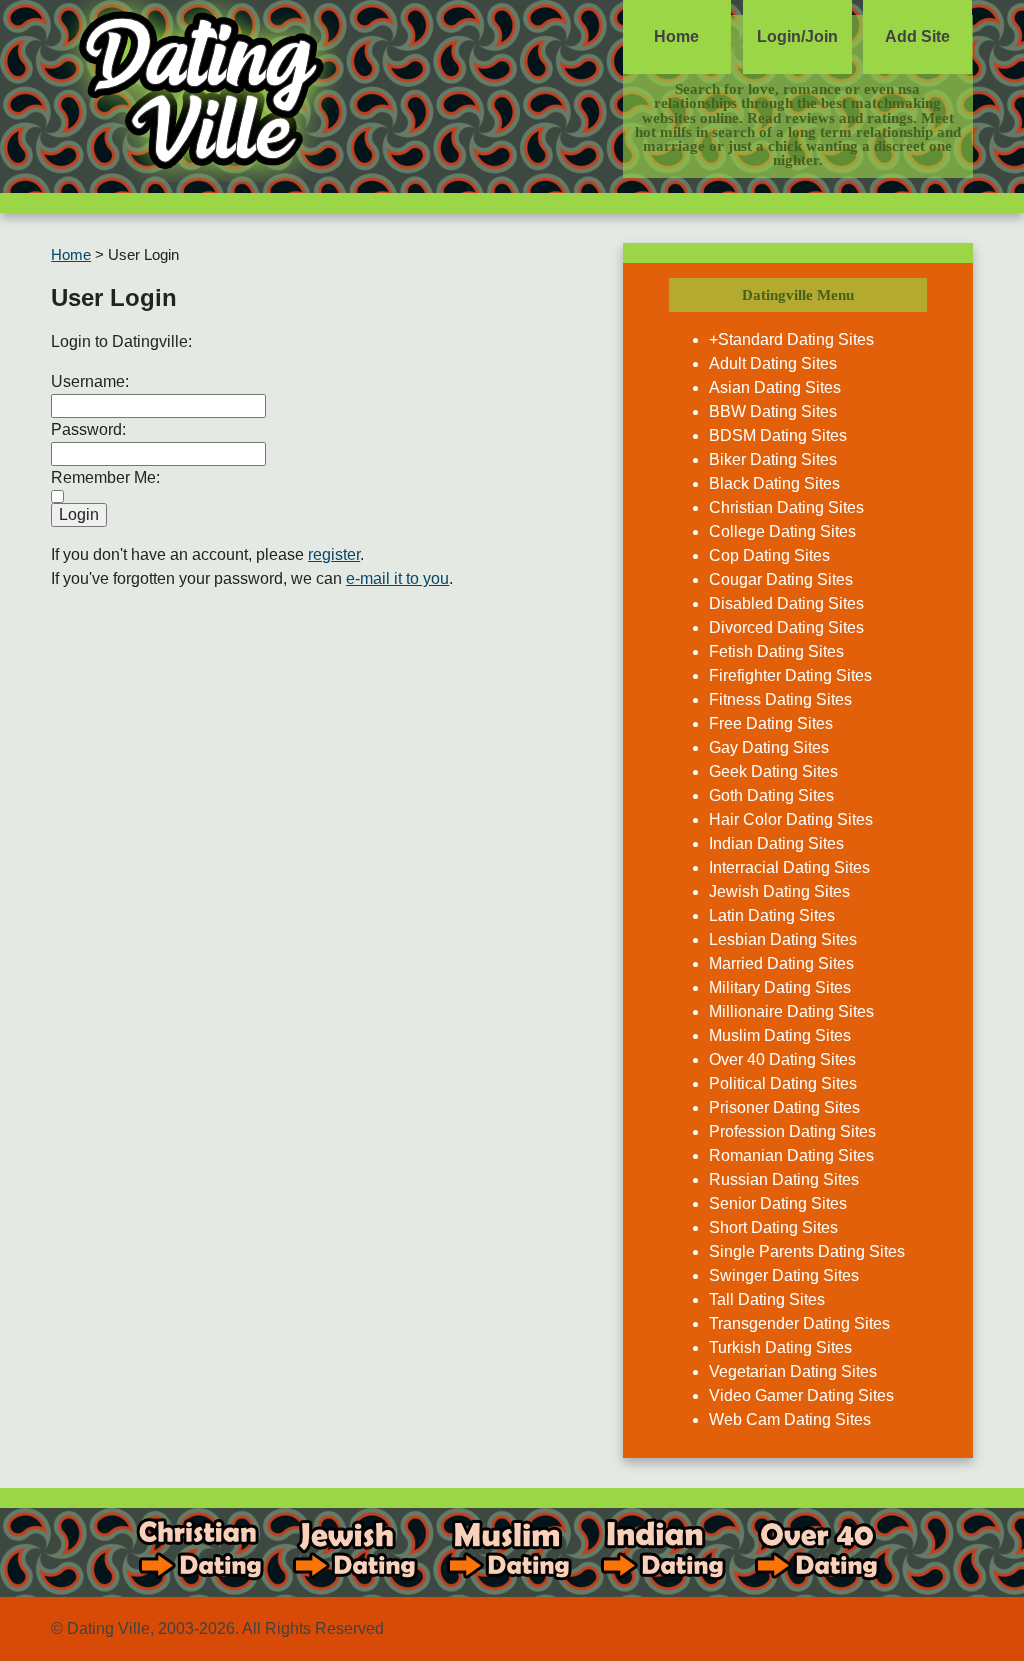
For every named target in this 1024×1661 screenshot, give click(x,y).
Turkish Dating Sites (780, 1347)
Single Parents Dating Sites (807, 1251)
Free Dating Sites (771, 723)
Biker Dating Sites (773, 459)
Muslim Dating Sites (780, 1035)
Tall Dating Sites (767, 1299)
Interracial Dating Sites (789, 867)
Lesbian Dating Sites (783, 939)
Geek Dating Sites (773, 771)
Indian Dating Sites (776, 843)
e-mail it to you (397, 578)
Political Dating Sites (783, 1083)
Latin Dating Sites (772, 915)
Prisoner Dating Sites (784, 1107)
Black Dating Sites (774, 483)
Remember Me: (105, 477)
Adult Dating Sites (773, 363)
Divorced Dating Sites (786, 627)
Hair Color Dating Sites (791, 819)
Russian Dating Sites (784, 1179)
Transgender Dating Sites (799, 1323)
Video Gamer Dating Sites (801, 1395)
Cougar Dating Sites (781, 579)
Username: (90, 381)
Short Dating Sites (773, 1227)
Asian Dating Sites (775, 387)
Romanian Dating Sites (791, 1155)
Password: (88, 429)
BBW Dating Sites (773, 411)
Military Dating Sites (780, 987)
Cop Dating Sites (769, 555)
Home (676, 36)
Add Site (917, 36)
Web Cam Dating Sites (790, 1419)
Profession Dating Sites (792, 1131)
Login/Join (797, 36)
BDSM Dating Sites (778, 435)
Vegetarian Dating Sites (793, 1371)
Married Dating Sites (781, 963)
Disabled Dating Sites (786, 603)
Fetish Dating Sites (776, 651)
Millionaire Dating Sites (791, 1011)
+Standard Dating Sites (791, 339)
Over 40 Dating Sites (782, 1059)
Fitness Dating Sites (780, 699)
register (334, 554)
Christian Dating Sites (786, 507)
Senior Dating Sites (778, 1203)
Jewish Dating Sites (779, 891)
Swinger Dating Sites (784, 1275)
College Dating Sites (782, 531)
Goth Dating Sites (771, 795)
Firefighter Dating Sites (790, 675)
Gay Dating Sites (769, 747)
